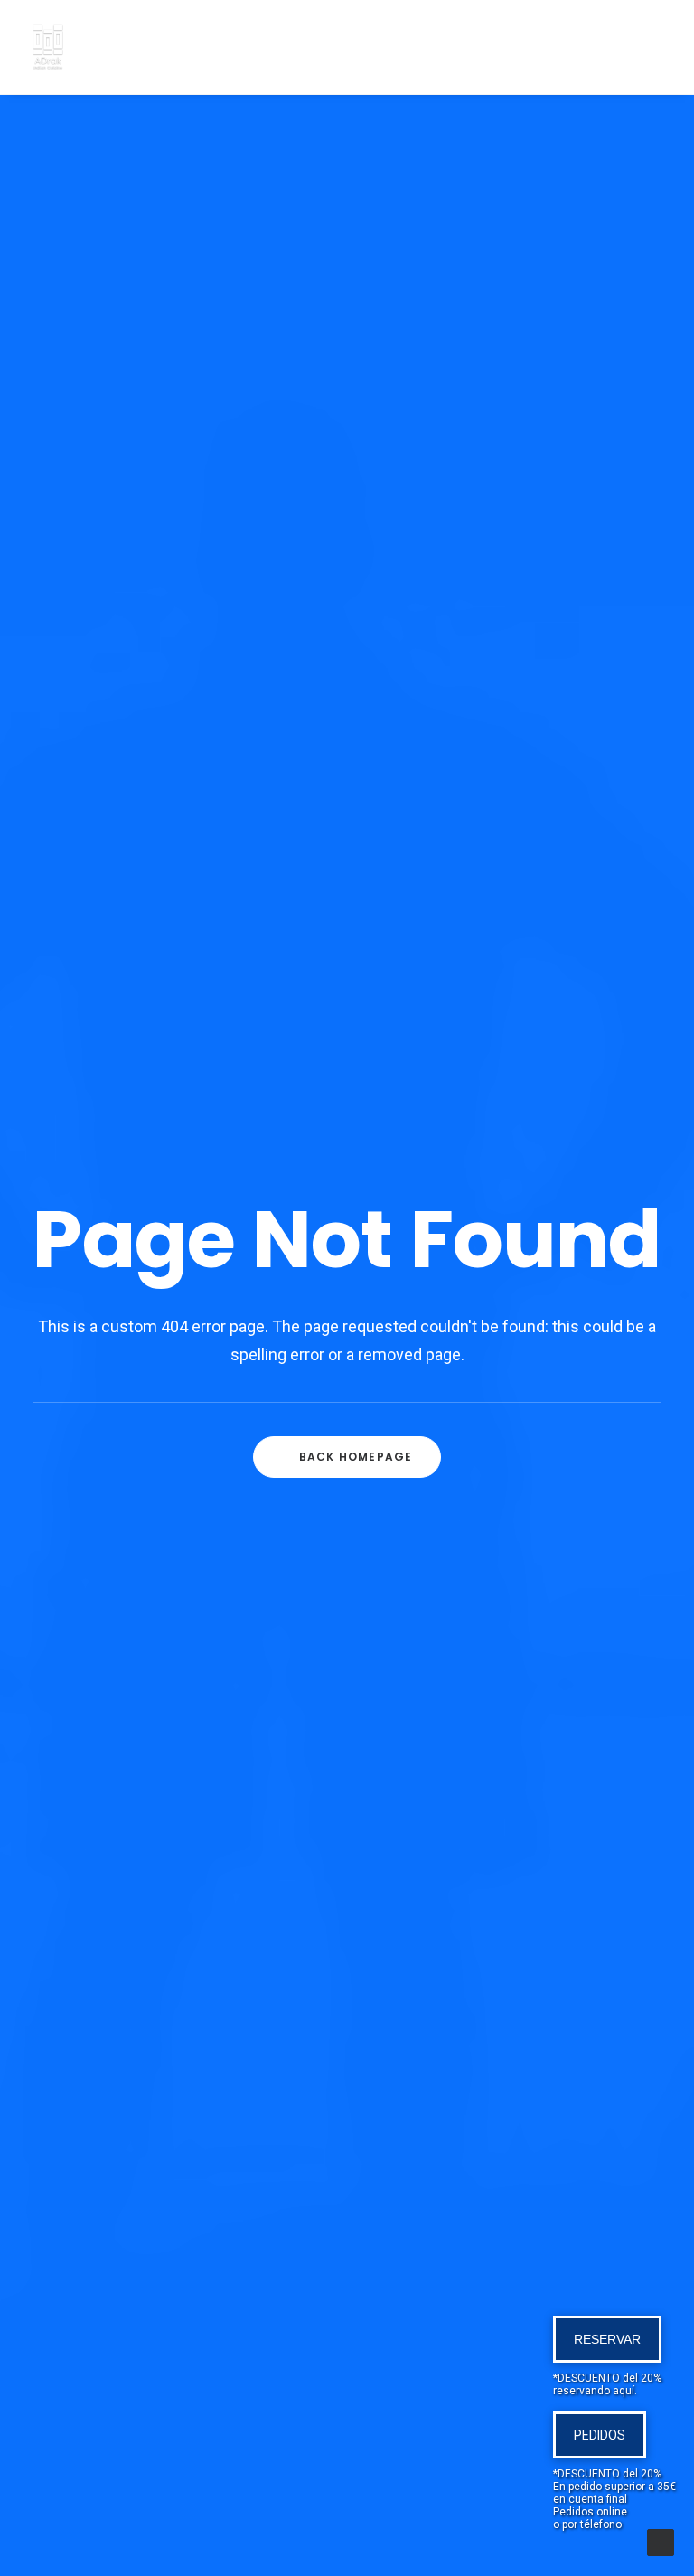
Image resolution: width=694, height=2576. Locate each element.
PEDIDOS (600, 2435)
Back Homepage (356, 1457)
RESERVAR (607, 2339)
